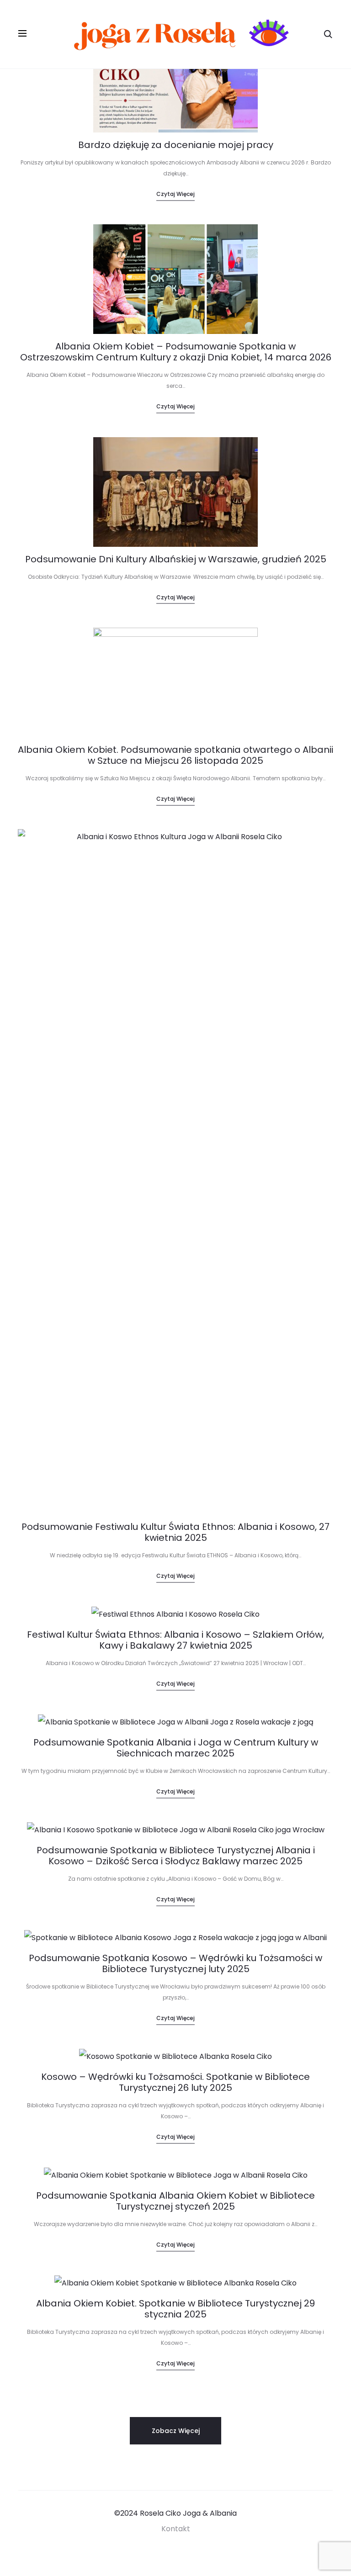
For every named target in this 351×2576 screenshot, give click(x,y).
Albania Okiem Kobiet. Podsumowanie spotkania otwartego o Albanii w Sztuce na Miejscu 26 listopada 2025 (175, 755)
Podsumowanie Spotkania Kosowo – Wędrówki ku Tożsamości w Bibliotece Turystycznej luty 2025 (175, 1963)
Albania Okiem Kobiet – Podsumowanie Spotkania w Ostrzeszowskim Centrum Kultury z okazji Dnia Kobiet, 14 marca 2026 (176, 352)
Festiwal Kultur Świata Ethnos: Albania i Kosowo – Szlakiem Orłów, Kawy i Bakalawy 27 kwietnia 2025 (175, 1640)
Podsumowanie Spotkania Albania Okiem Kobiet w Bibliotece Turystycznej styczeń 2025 (175, 2201)
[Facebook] (165, 2554)
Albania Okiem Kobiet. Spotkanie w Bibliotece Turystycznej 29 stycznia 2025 (175, 2309)
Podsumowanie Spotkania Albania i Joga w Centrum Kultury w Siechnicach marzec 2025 (176, 1748)
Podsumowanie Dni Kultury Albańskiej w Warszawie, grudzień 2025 (176, 559)
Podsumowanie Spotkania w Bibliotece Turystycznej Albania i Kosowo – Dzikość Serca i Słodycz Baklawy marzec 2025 (176, 1856)
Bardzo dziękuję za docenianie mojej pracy (176, 145)
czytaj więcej (175, 194)
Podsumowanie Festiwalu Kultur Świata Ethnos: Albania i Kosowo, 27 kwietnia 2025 (175, 1532)
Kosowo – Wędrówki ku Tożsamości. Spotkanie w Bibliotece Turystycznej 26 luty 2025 (175, 2082)
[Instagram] (186, 2554)
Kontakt (176, 2529)
